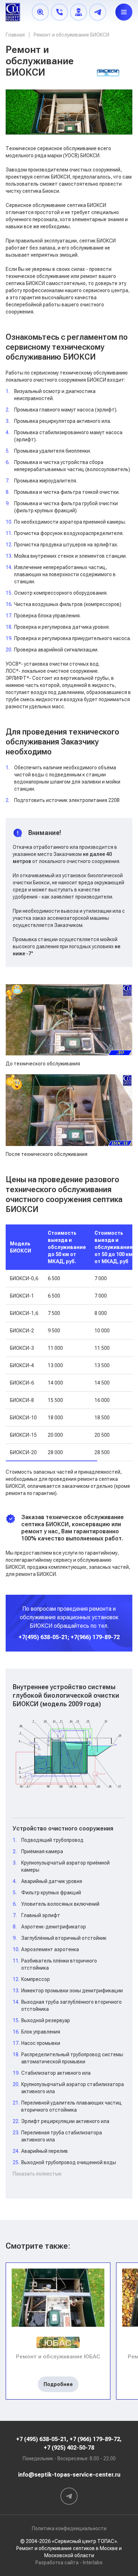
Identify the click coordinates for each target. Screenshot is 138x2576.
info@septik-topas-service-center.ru (69, 2475)
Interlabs (93, 2563)
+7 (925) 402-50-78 (69, 2448)
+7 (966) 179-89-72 (95, 2439)
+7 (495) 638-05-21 (41, 2439)
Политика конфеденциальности (69, 2528)
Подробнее (58, 2384)
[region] (69, 1343)
